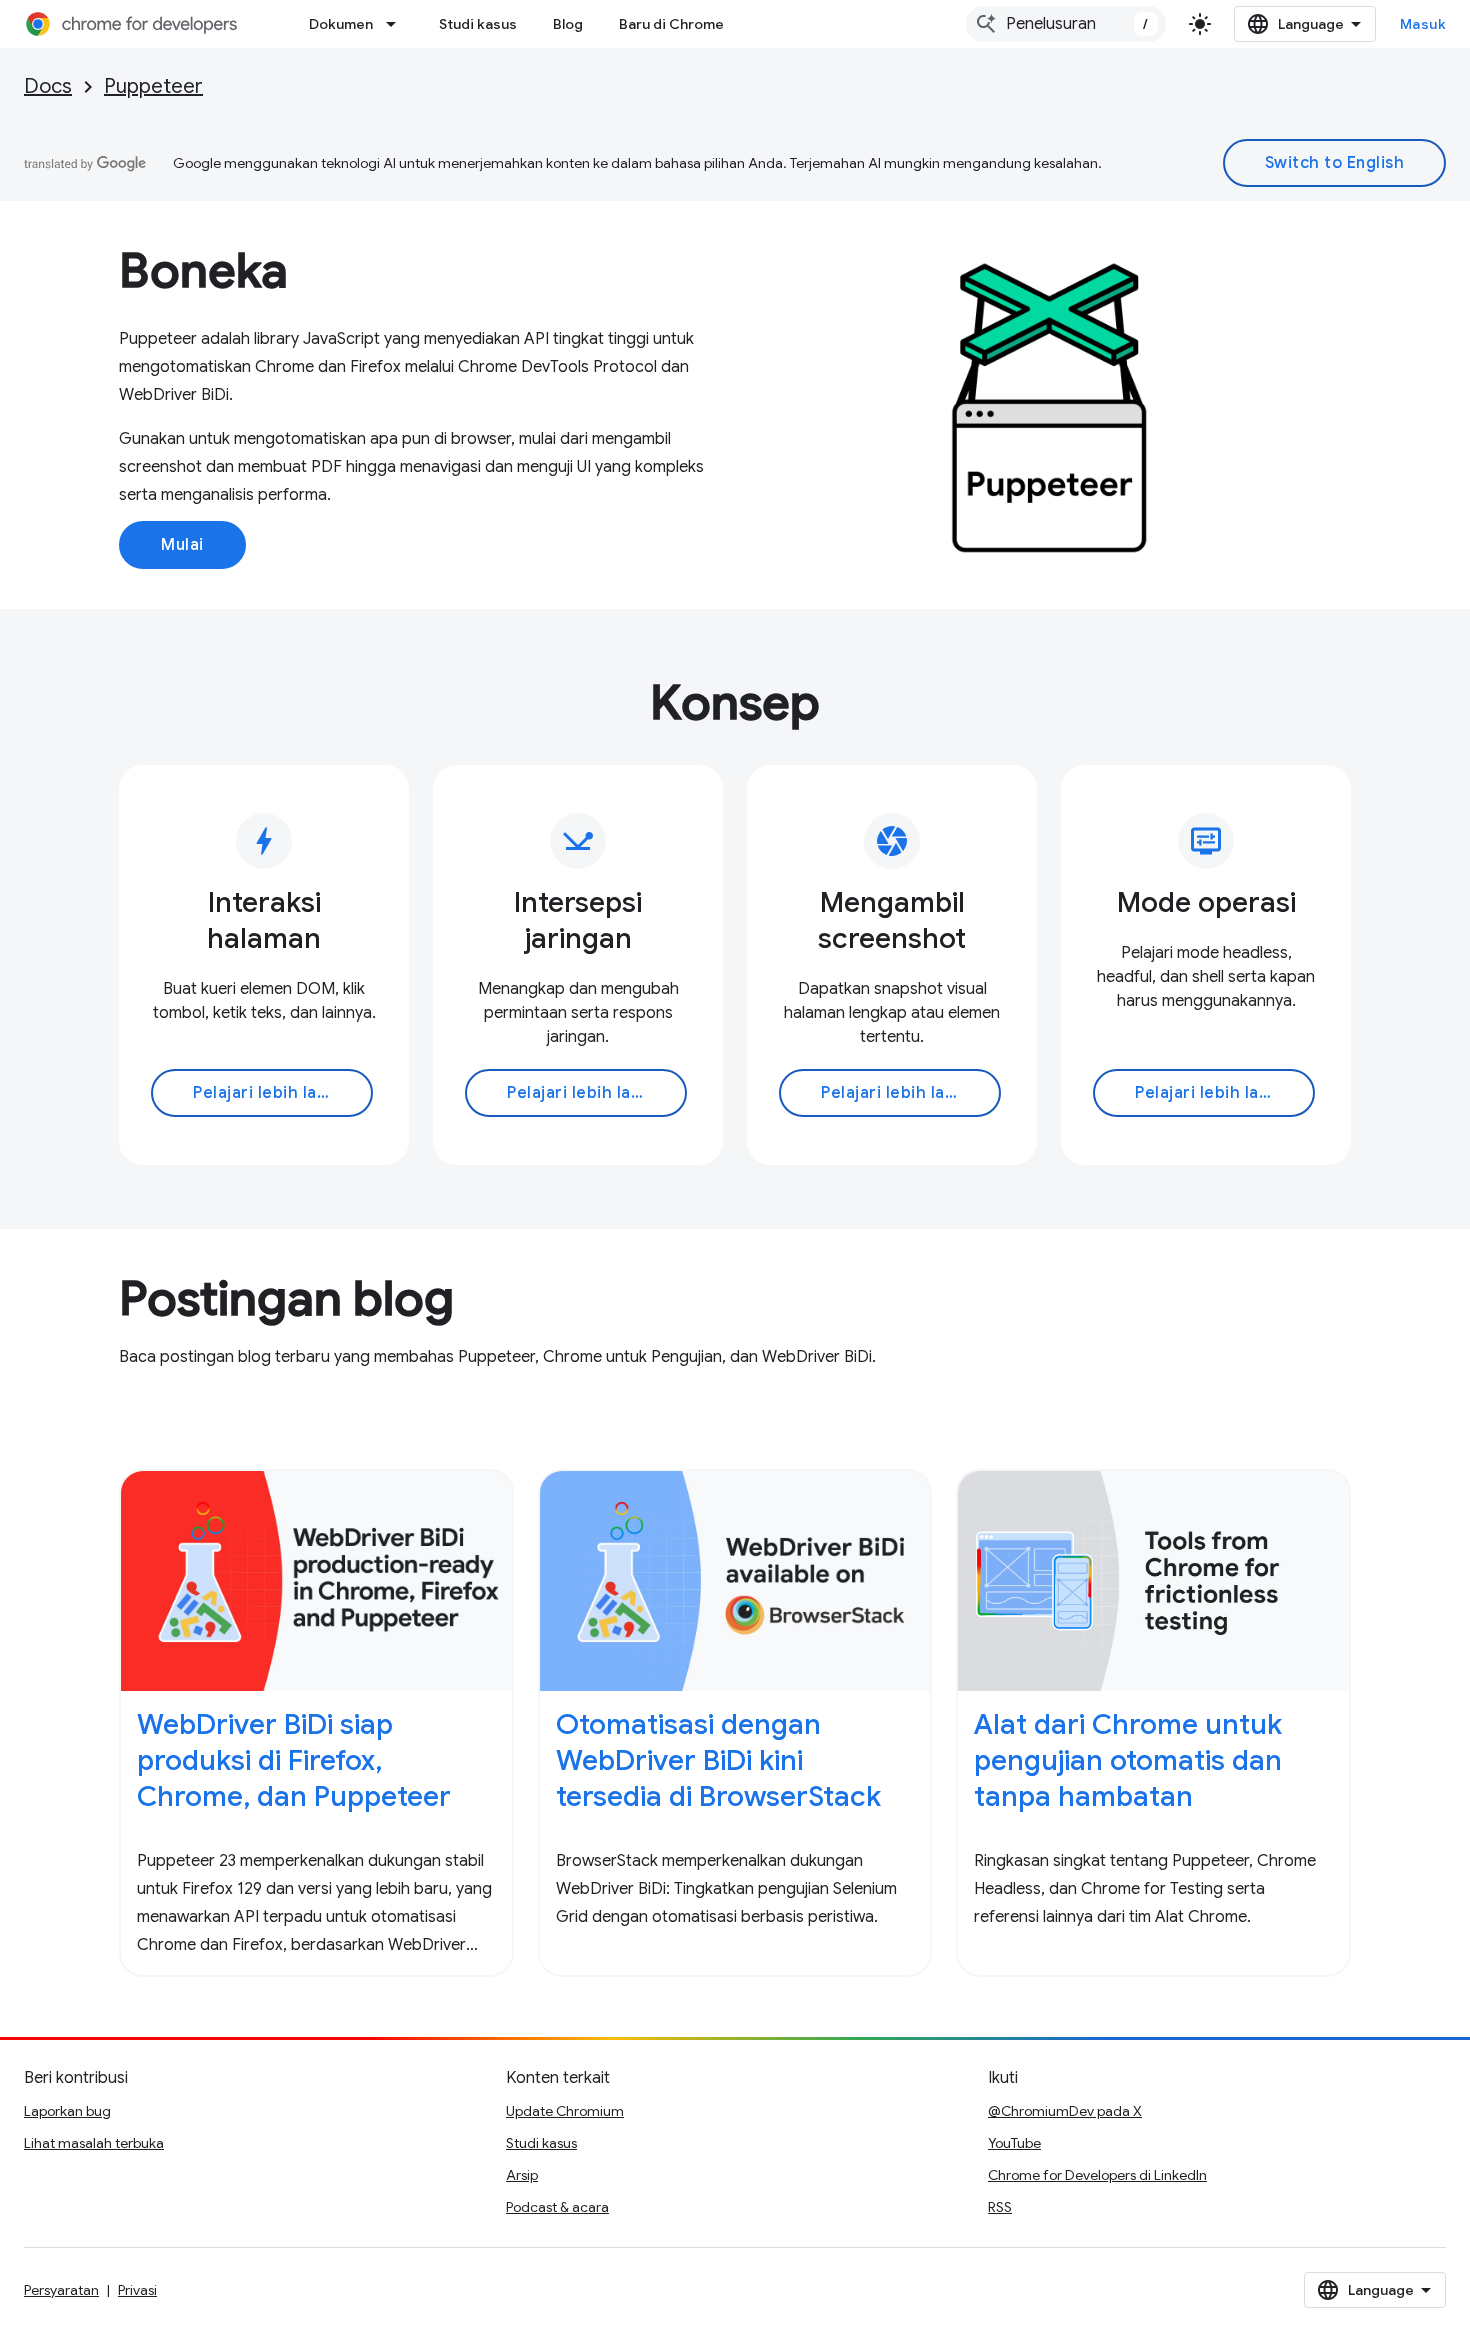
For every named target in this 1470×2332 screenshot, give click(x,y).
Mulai (182, 545)
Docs (48, 86)
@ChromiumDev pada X (1065, 2111)
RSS (1000, 2207)
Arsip (522, 2175)
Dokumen (341, 24)
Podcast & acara (557, 2207)
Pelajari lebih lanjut (270, 1093)
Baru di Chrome (671, 24)
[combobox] (1066, 24)
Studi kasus (478, 24)
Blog (568, 24)
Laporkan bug (67, 2111)
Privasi (137, 2290)
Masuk (1423, 24)
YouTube (1014, 2143)
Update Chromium (565, 2111)
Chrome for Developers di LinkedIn (1097, 2175)
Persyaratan (61, 2290)
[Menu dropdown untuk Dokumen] (397, 24)
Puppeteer (153, 86)
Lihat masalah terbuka (94, 2143)
